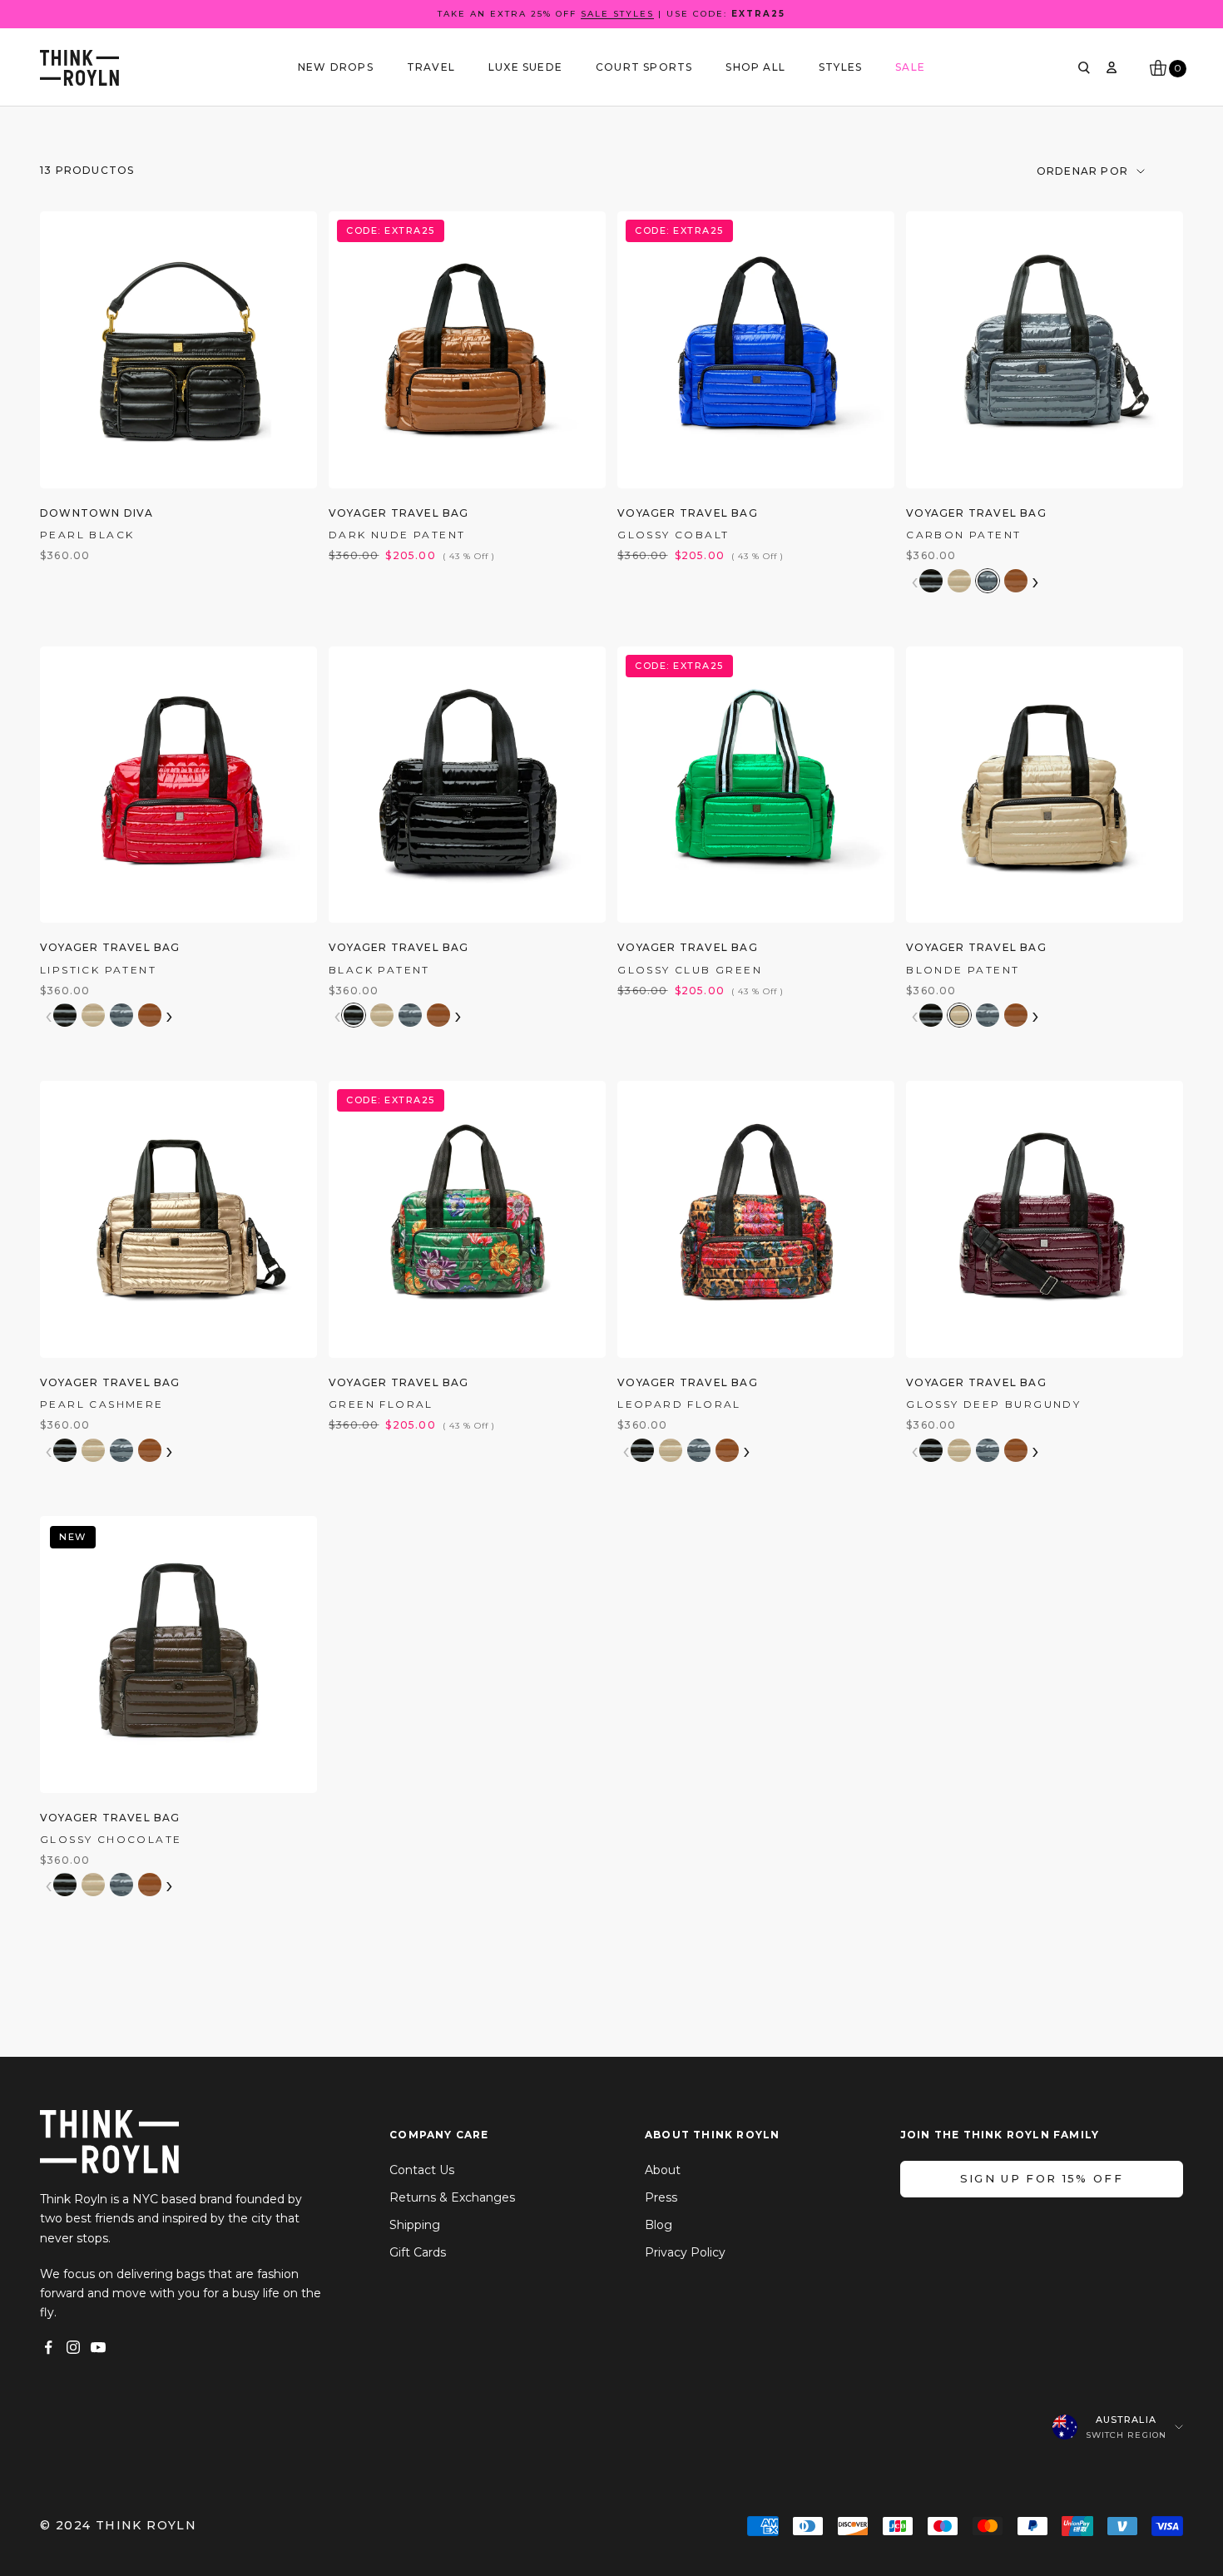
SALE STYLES (617, 14)
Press (661, 2197)
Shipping (415, 2225)
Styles (840, 67)
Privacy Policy (685, 2252)
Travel (431, 67)
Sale (910, 67)
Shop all (755, 67)
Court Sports (644, 67)
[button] (931, 581)
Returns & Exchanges (452, 2197)
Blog (659, 2225)
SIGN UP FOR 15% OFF (1042, 2178)
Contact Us (422, 2170)
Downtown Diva (97, 513)
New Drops (336, 67)
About (663, 2170)
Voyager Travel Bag (399, 513)
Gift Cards (418, 2252)
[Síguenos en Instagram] (73, 2347)
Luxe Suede (525, 67)
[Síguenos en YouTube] (98, 2347)
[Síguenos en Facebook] (48, 2347)
